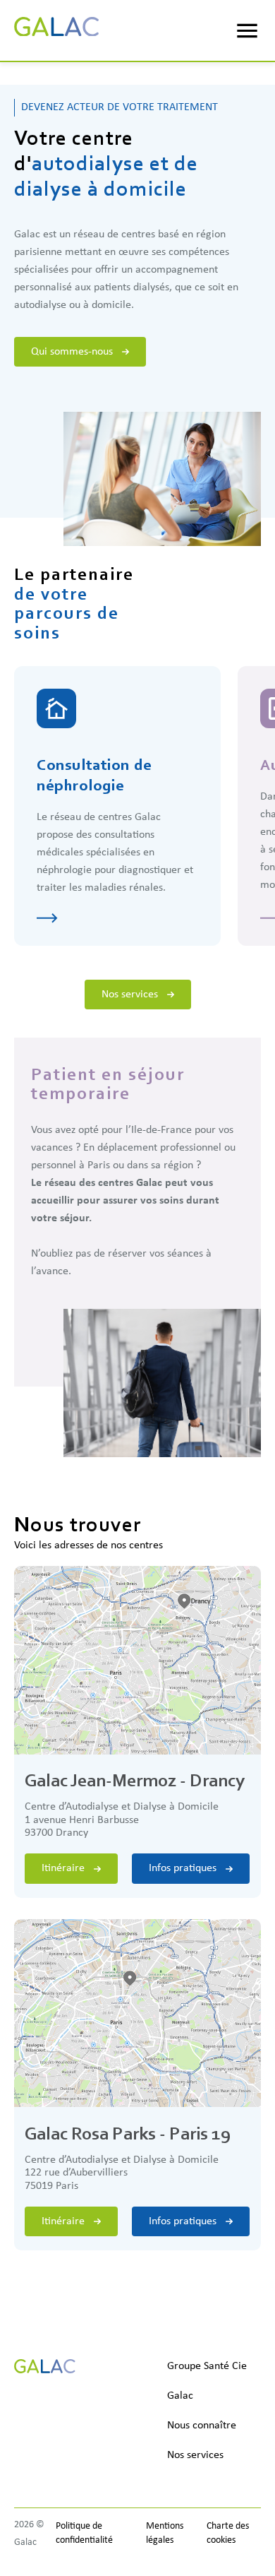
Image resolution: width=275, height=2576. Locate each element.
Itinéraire (63, 1868)
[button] (247, 31)
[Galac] (56, 31)
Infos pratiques (183, 1868)
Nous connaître (202, 2426)
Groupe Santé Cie (207, 2366)
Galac (180, 2396)
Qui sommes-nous (72, 352)
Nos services (130, 995)
